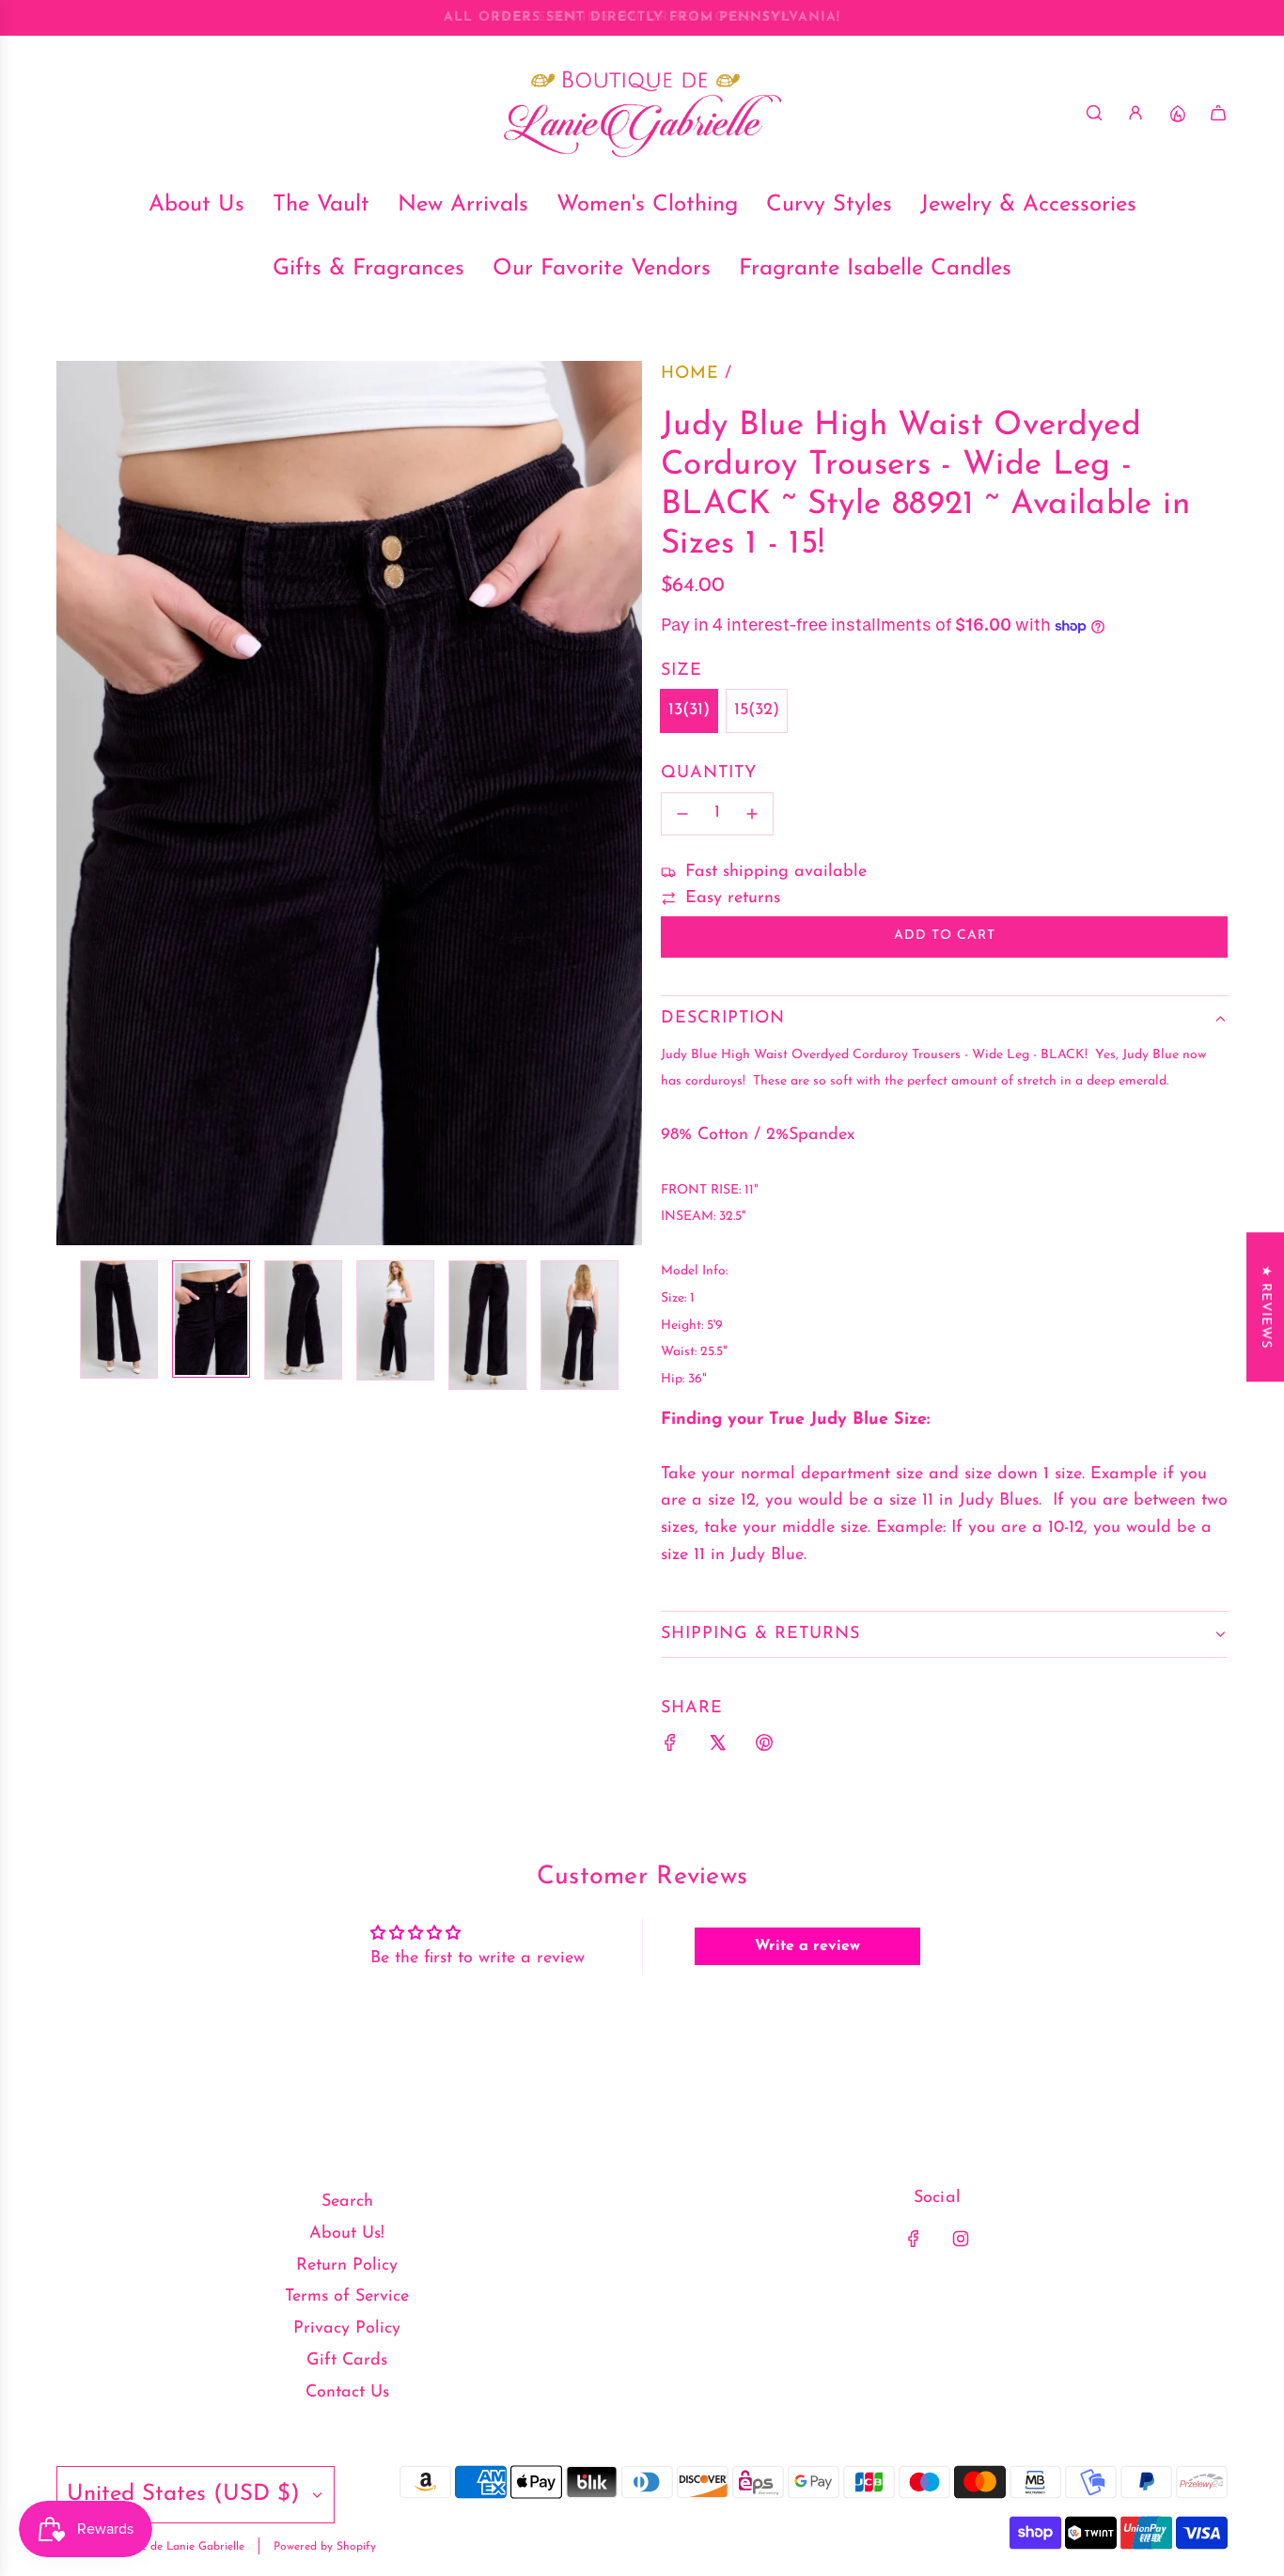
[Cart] (1218, 113)
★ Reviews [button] (1266, 1307)
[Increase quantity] (752, 814)
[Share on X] (717, 1748)
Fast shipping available (776, 872)
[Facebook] (914, 2239)
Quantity (709, 773)
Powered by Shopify (325, 2547)
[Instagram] (961, 2239)
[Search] (1094, 113)
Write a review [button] (807, 1946)
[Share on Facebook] (670, 1748)
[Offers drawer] (1177, 113)
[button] (71, 804)
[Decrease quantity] (682, 814)
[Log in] (1135, 113)
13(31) (689, 710)
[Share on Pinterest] (764, 1748)
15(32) (757, 710)
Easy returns (733, 898)
